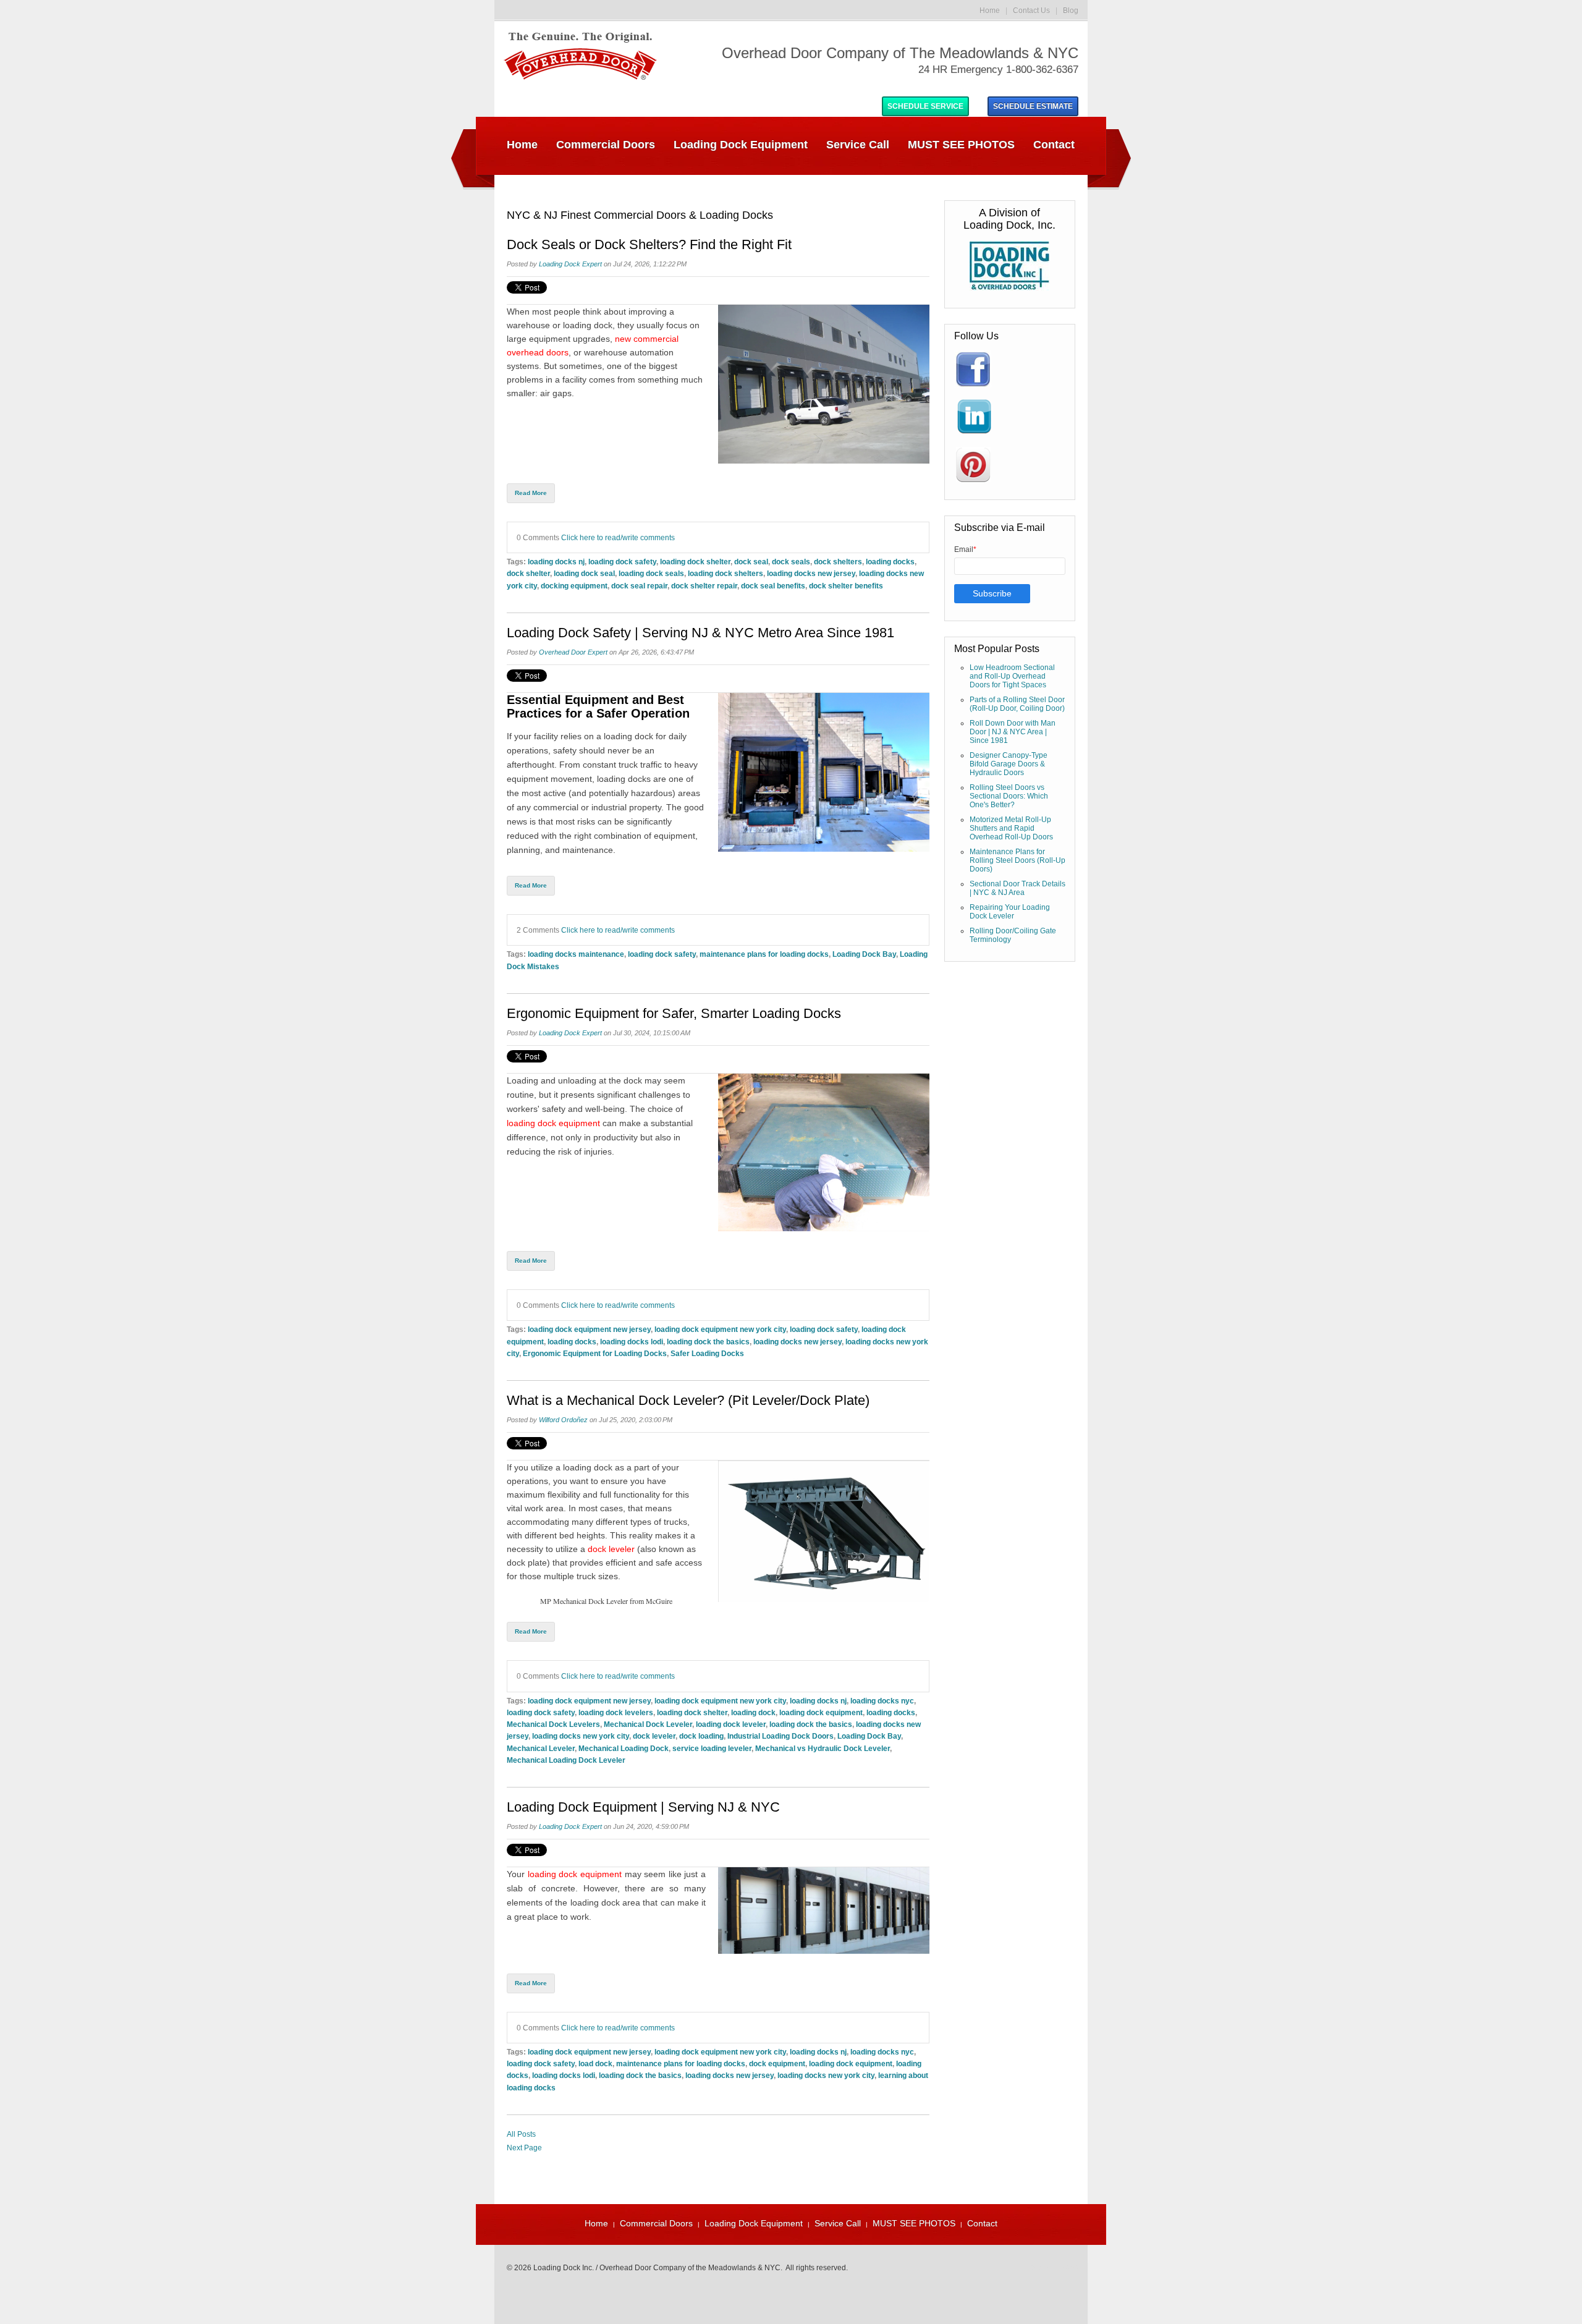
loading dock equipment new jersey (589, 1329)
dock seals (791, 562)
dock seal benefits (773, 586)
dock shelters (838, 562)
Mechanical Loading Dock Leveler (566, 1760)
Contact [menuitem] (1054, 145)
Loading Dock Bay (864, 954)
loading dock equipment (555, 1123)
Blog (1071, 11)
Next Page (524, 2148)
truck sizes (597, 1576)
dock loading (701, 1736)
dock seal (751, 562)
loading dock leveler (731, 1724)
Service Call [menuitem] (858, 145)
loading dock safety (622, 562)
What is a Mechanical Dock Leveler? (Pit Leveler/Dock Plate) (688, 1401)
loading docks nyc (882, 1701)
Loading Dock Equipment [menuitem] (741, 145)
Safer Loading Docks (707, 1353)
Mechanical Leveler (541, 1748)
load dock (595, 2063)
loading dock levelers (616, 1712)
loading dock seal (584, 573)
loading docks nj (556, 562)
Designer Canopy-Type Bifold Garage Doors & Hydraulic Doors (1009, 764)
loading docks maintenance (576, 954)
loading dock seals (651, 573)
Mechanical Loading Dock (624, 1748)
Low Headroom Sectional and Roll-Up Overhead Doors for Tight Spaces (1012, 676)
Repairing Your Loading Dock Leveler (1010, 912)
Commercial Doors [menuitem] (606, 145)
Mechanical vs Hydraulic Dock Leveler (823, 1748)
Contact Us (1031, 11)
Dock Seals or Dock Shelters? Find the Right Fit (649, 245)
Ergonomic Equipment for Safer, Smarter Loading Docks (674, 1014)
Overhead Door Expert (573, 652)
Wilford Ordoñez (563, 1420)
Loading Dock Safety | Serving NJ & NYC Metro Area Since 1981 (700, 633)
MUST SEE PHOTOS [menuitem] (961, 145)
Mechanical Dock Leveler (648, 1724)
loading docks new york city (581, 1736)
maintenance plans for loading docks (764, 954)
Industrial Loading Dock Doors (780, 1736)
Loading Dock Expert (570, 264)
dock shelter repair (704, 586)
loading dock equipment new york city (720, 1329)
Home (990, 11)
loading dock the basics (708, 1342)
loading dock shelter (695, 562)
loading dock (588, 1467)
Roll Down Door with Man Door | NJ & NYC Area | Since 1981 (1013, 732)
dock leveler (611, 1549)
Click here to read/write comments (618, 537)
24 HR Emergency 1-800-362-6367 (998, 70)
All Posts (521, 2134)
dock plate (527, 1563)
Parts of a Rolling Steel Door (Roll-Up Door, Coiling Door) (1017, 704)
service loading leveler (712, 1748)
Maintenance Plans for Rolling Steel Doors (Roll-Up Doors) (1017, 860)
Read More (531, 493)
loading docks (890, 562)
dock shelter (528, 573)
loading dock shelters (725, 573)
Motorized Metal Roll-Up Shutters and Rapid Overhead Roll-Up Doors (1011, 828)
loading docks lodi (632, 1342)
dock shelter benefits (846, 586)
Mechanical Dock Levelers (553, 1724)
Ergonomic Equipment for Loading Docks (595, 1353)
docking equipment (574, 586)
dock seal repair (639, 586)
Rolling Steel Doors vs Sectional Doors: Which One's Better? (1009, 796)
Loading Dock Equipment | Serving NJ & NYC (643, 1807)
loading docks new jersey (811, 573)
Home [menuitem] (522, 145)
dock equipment (777, 2063)
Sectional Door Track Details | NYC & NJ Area (1017, 888)
